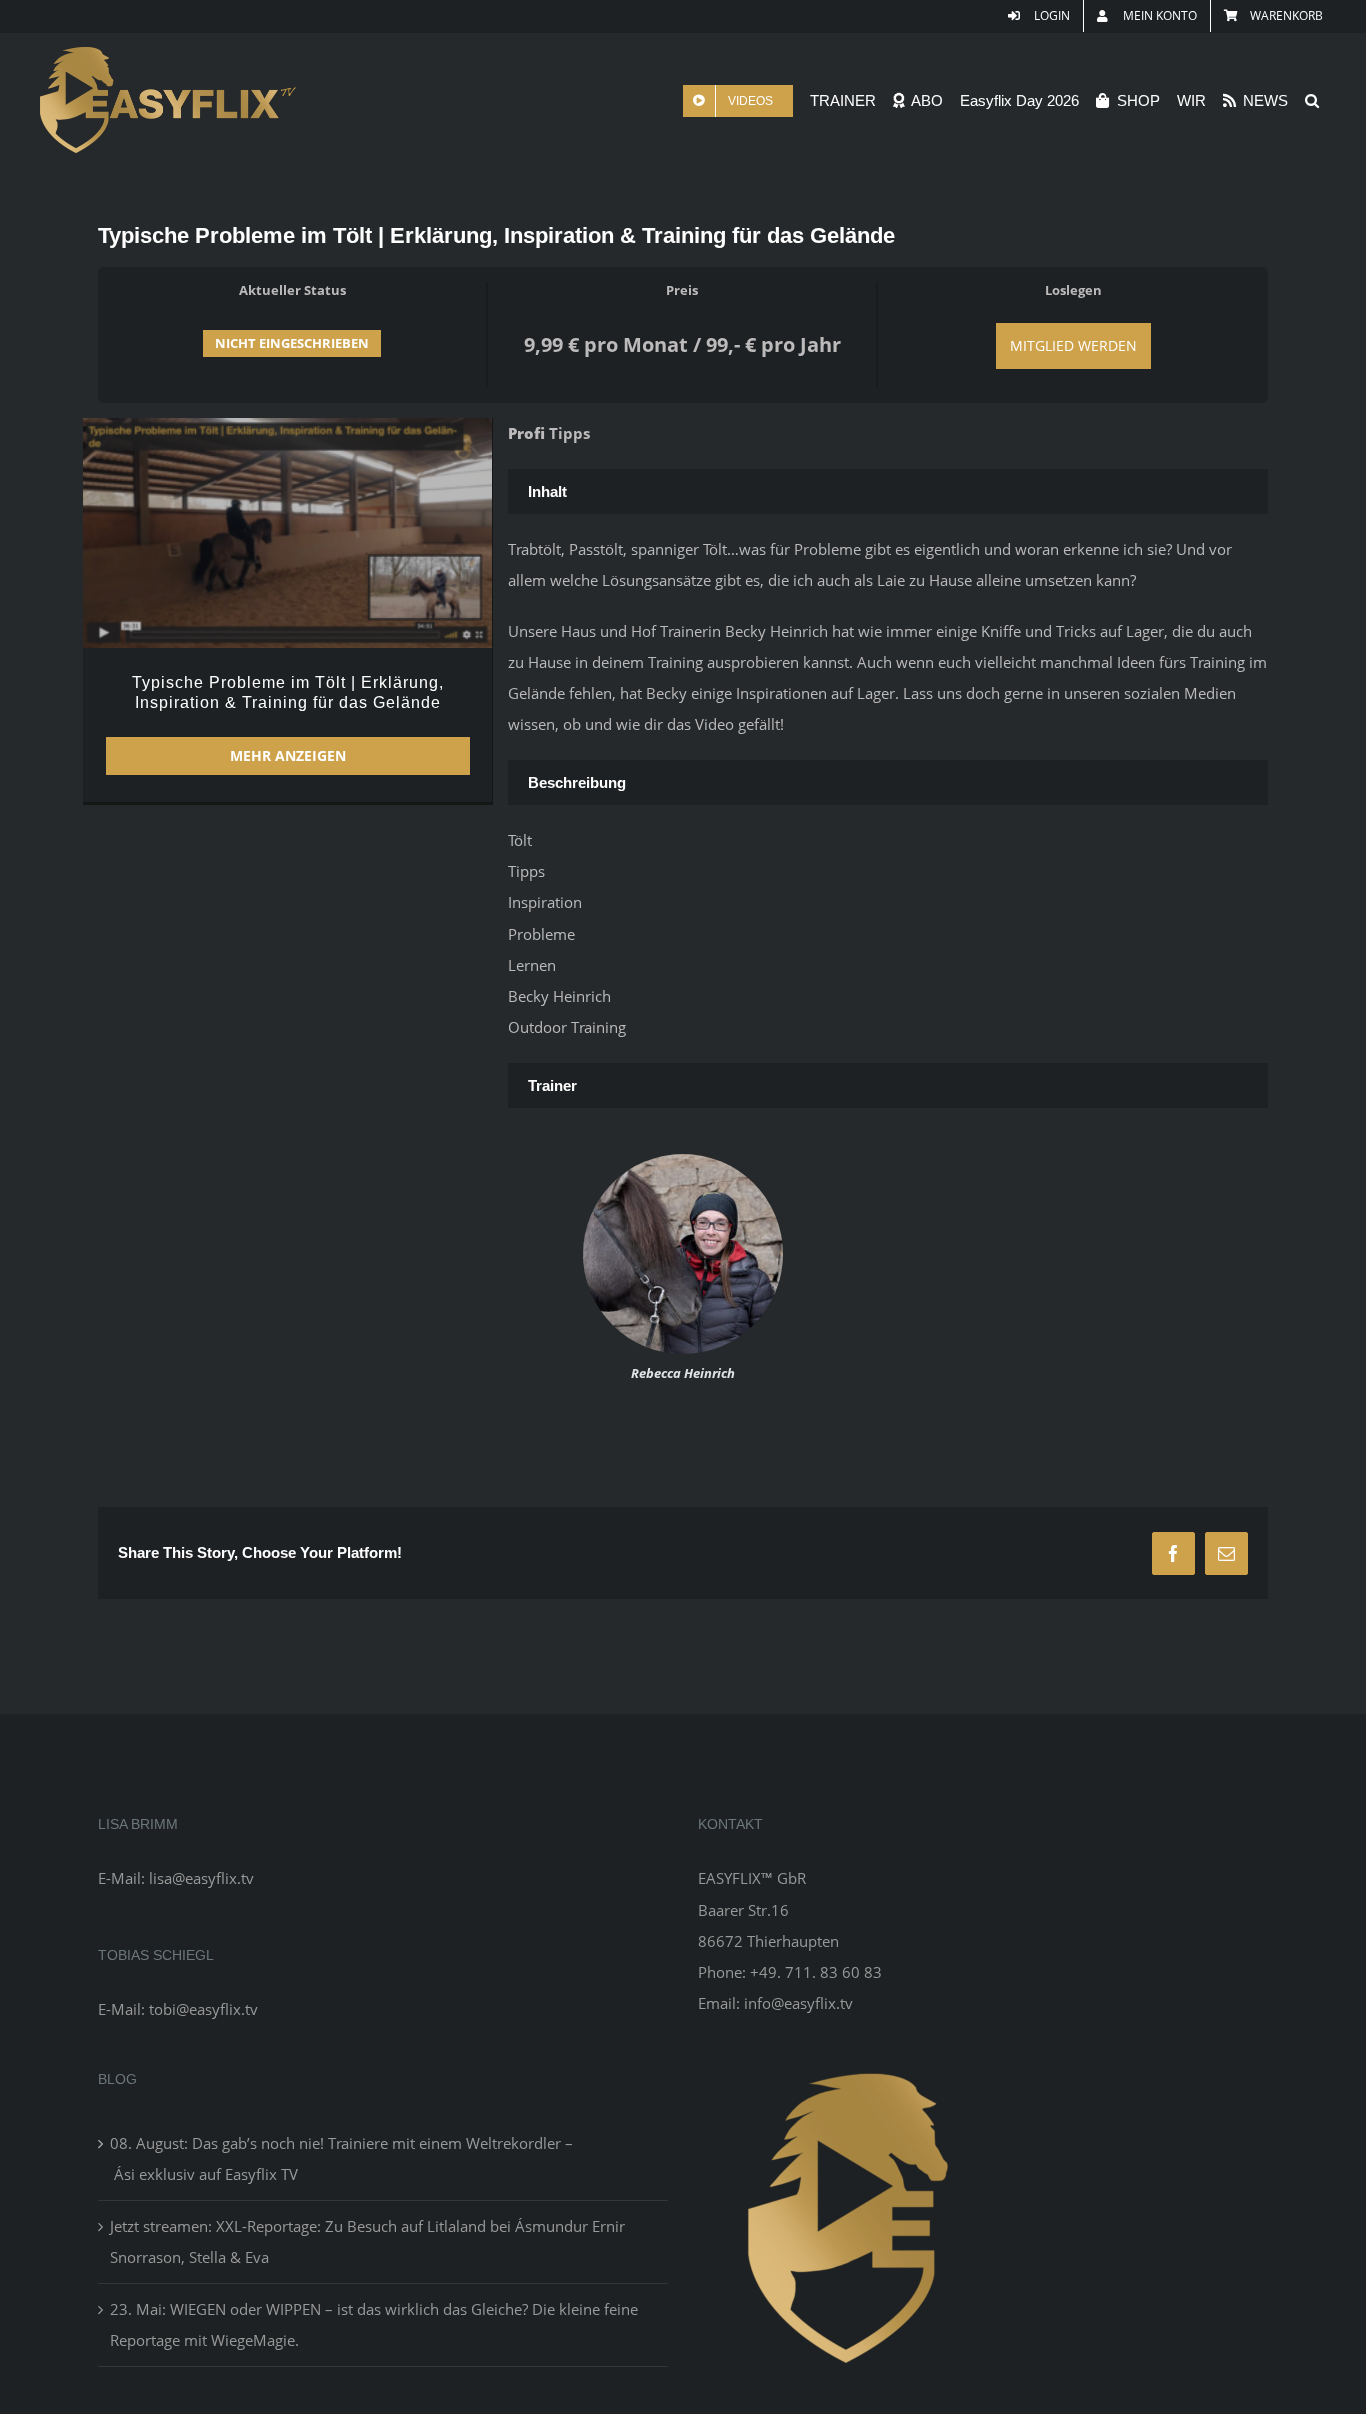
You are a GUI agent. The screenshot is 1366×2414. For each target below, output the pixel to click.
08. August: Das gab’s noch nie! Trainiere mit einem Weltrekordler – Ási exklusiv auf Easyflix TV (341, 2158)
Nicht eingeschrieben (292, 343)
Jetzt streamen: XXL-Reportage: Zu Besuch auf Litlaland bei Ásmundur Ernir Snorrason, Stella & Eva (367, 2241)
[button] (1312, 100)
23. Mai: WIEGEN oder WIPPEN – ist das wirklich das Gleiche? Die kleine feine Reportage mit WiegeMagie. (374, 2324)
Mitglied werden (1073, 345)
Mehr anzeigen (288, 755)
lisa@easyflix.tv (201, 1878)
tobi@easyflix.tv (203, 2009)
